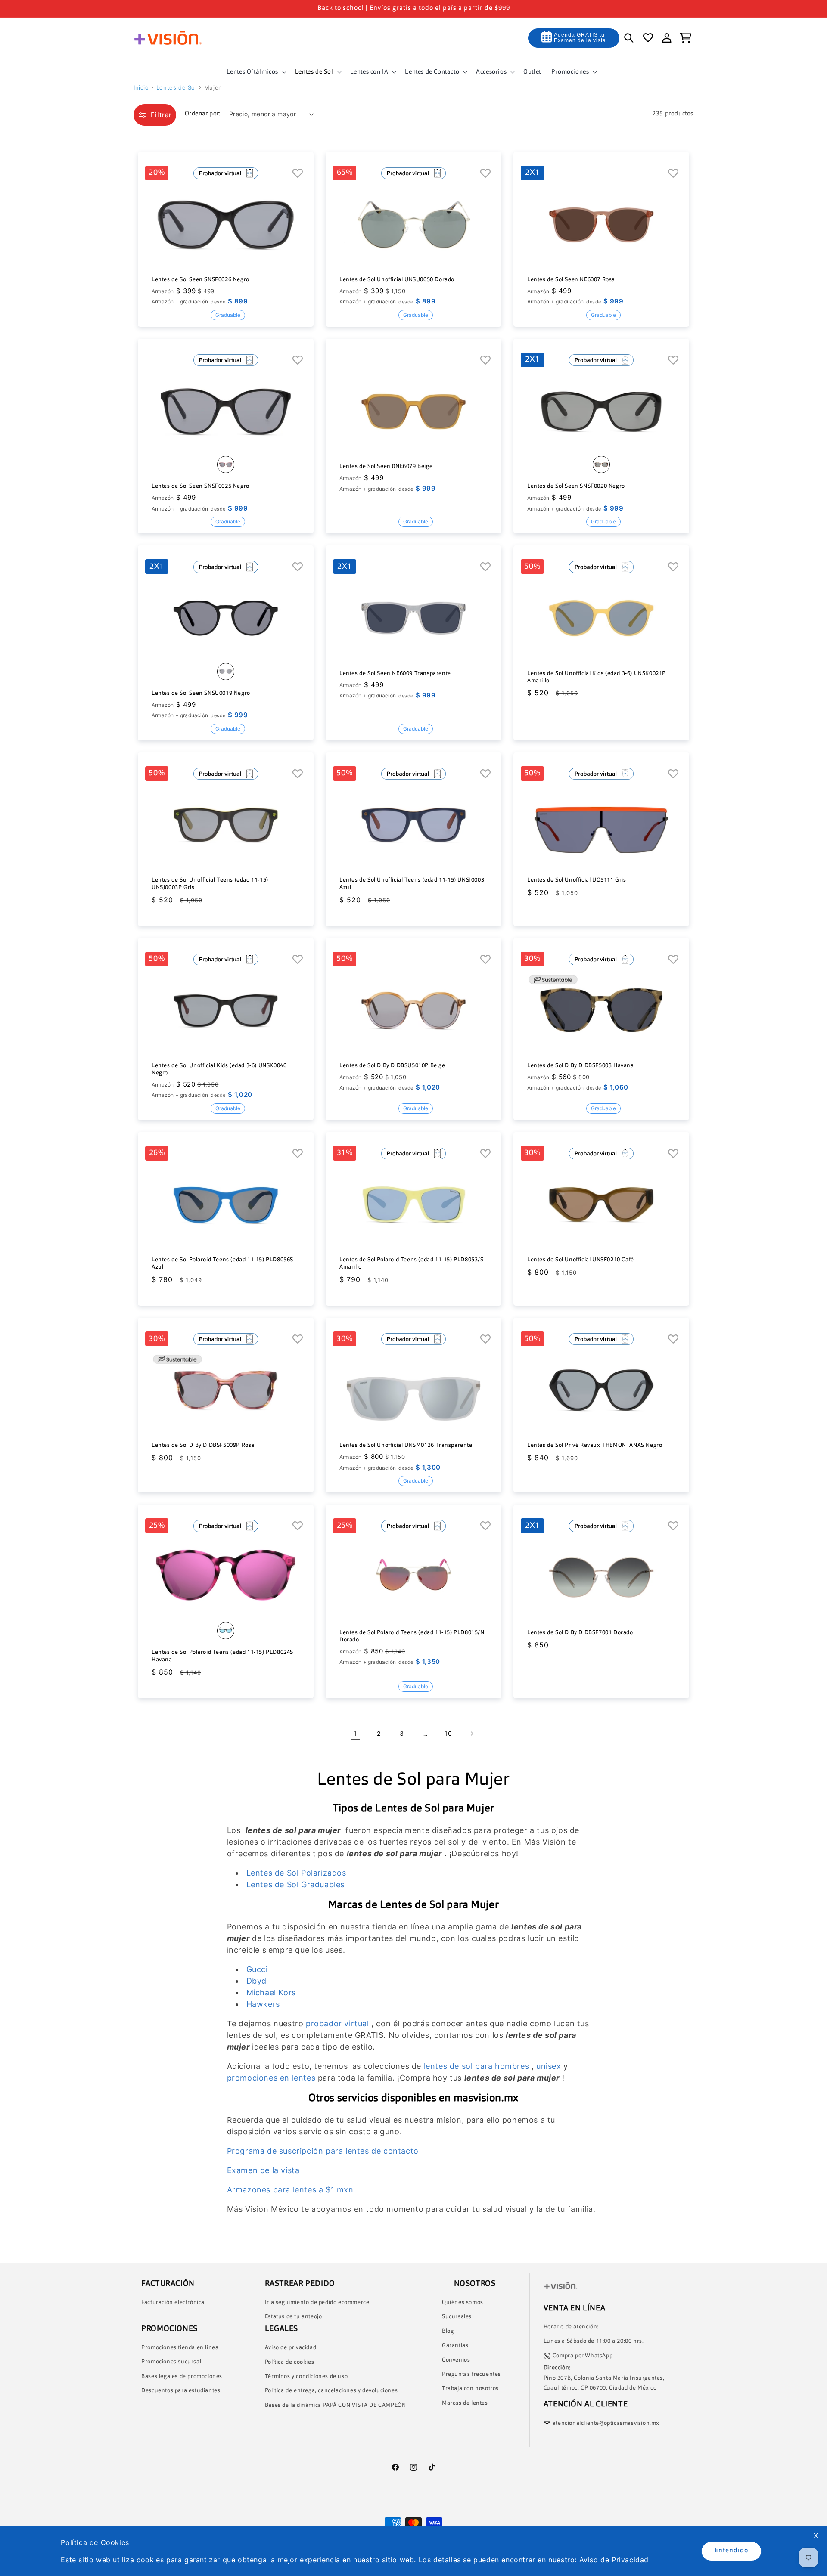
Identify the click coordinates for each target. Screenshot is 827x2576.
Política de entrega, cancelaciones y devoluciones (331, 2391)
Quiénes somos (463, 2302)
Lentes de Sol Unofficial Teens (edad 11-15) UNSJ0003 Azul (412, 884)
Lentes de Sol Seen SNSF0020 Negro (576, 486)
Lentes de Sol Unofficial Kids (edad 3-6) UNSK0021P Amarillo (597, 677)
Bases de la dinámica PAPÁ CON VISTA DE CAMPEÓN (336, 2405)
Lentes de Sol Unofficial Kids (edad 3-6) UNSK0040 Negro (219, 1069)
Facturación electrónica (173, 2302)
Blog (448, 2331)
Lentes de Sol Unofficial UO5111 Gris (577, 880)
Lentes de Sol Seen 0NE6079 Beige (386, 466)
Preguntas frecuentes (471, 2374)
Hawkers (263, 2004)
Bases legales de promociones (182, 2376)
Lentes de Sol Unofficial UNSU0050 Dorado (397, 280)
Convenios (456, 2360)
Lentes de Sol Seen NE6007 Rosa (571, 280)
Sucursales (457, 2317)
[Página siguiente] (472, 1734)
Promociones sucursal (171, 2362)
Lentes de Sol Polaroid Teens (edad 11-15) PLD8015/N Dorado (412, 1636)
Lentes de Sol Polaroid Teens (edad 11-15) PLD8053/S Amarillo (412, 1263)
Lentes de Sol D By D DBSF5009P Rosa (203, 1445)
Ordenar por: (203, 114)
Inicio (141, 87)
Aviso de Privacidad (614, 2560)
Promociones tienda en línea (180, 2348)
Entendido (731, 2551)
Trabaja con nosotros (470, 2389)
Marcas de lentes (465, 2403)
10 (448, 1733)
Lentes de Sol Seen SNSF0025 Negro (201, 486)
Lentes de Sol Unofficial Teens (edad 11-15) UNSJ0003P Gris (210, 884)
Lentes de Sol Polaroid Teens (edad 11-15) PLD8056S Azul (222, 1263)
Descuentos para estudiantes (181, 2391)
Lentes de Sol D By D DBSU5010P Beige (392, 1066)
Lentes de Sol (177, 87)
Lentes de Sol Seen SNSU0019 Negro (201, 693)
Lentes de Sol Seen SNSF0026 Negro (201, 280)
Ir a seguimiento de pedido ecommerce (317, 2302)
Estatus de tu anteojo (294, 2317)
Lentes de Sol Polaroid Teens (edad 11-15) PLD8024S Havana (222, 1656)
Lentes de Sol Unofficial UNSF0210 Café (581, 1260)
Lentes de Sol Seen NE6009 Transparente (395, 673)
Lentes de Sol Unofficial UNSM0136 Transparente (406, 1445)
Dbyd (256, 1981)
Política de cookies (289, 2362)
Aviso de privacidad (291, 2348)
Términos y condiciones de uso (306, 2376)
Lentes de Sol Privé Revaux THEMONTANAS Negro (595, 1445)
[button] (256, 72)
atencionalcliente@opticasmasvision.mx (606, 2423)
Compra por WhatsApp (583, 2356)
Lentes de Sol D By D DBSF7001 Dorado (580, 1633)
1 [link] (355, 1734)
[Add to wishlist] (298, 174)
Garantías (455, 2346)
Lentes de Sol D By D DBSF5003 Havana (581, 1066)
